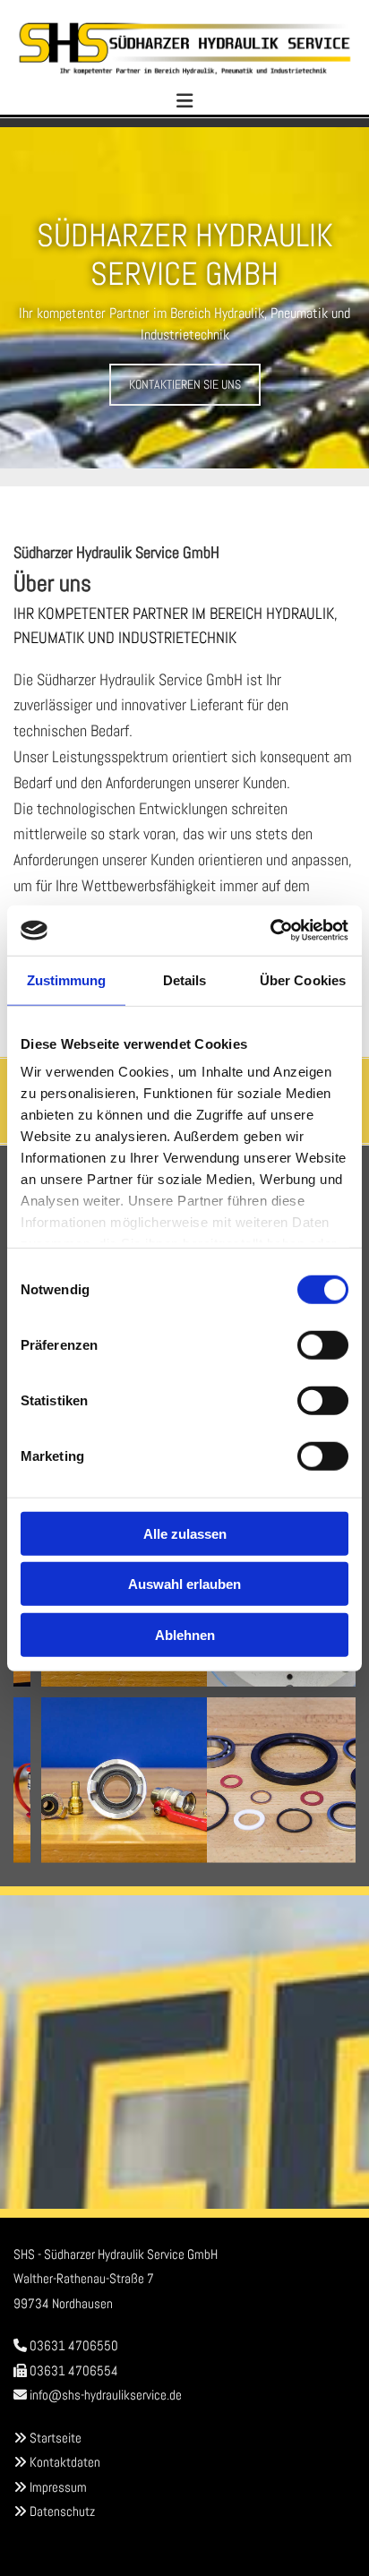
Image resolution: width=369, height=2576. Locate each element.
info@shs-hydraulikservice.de (106, 2395)
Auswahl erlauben (184, 1584)
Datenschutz (62, 2511)
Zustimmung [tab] (67, 979)
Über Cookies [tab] (303, 979)
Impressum (58, 2487)
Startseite (56, 2438)
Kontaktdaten (65, 2462)
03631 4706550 (74, 2345)
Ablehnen (185, 1634)
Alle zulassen (185, 1533)
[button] (185, 385)
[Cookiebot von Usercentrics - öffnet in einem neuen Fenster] (270, 931)
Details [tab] (185, 979)
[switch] (323, 1344)
